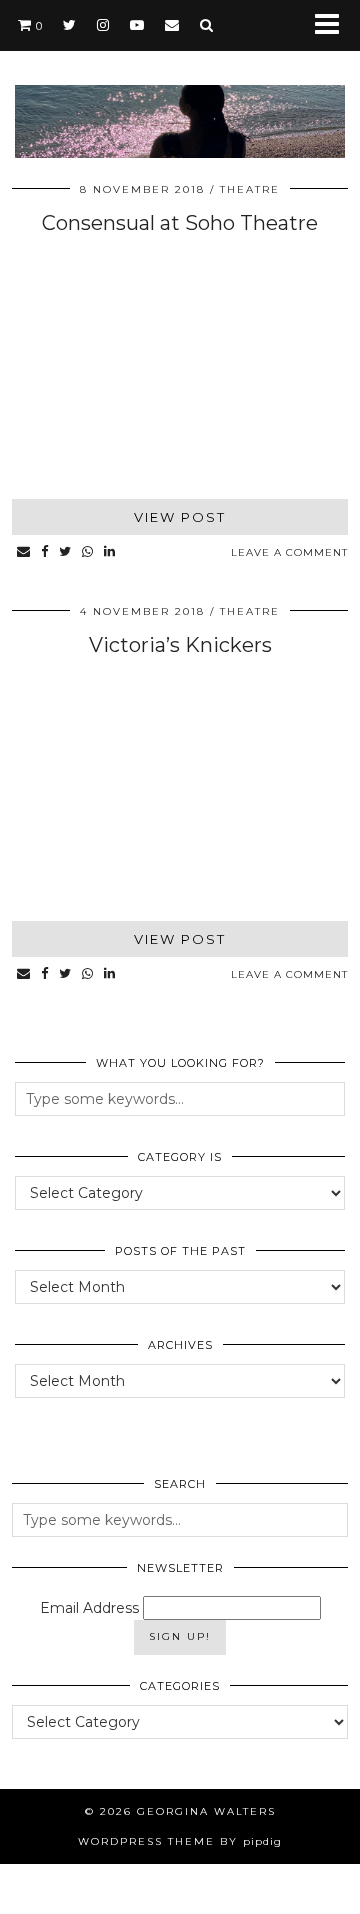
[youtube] (137, 25)
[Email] (172, 25)
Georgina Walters (206, 1811)
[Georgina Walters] (180, 91)
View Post (180, 517)
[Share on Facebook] (45, 552)
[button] (333, 25)
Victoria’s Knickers (180, 645)
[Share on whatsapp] (88, 552)
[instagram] (103, 25)
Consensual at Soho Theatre (180, 223)
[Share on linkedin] (110, 552)
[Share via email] (24, 552)
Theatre (250, 189)
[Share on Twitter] (65, 552)
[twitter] (70, 25)
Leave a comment (289, 552)
